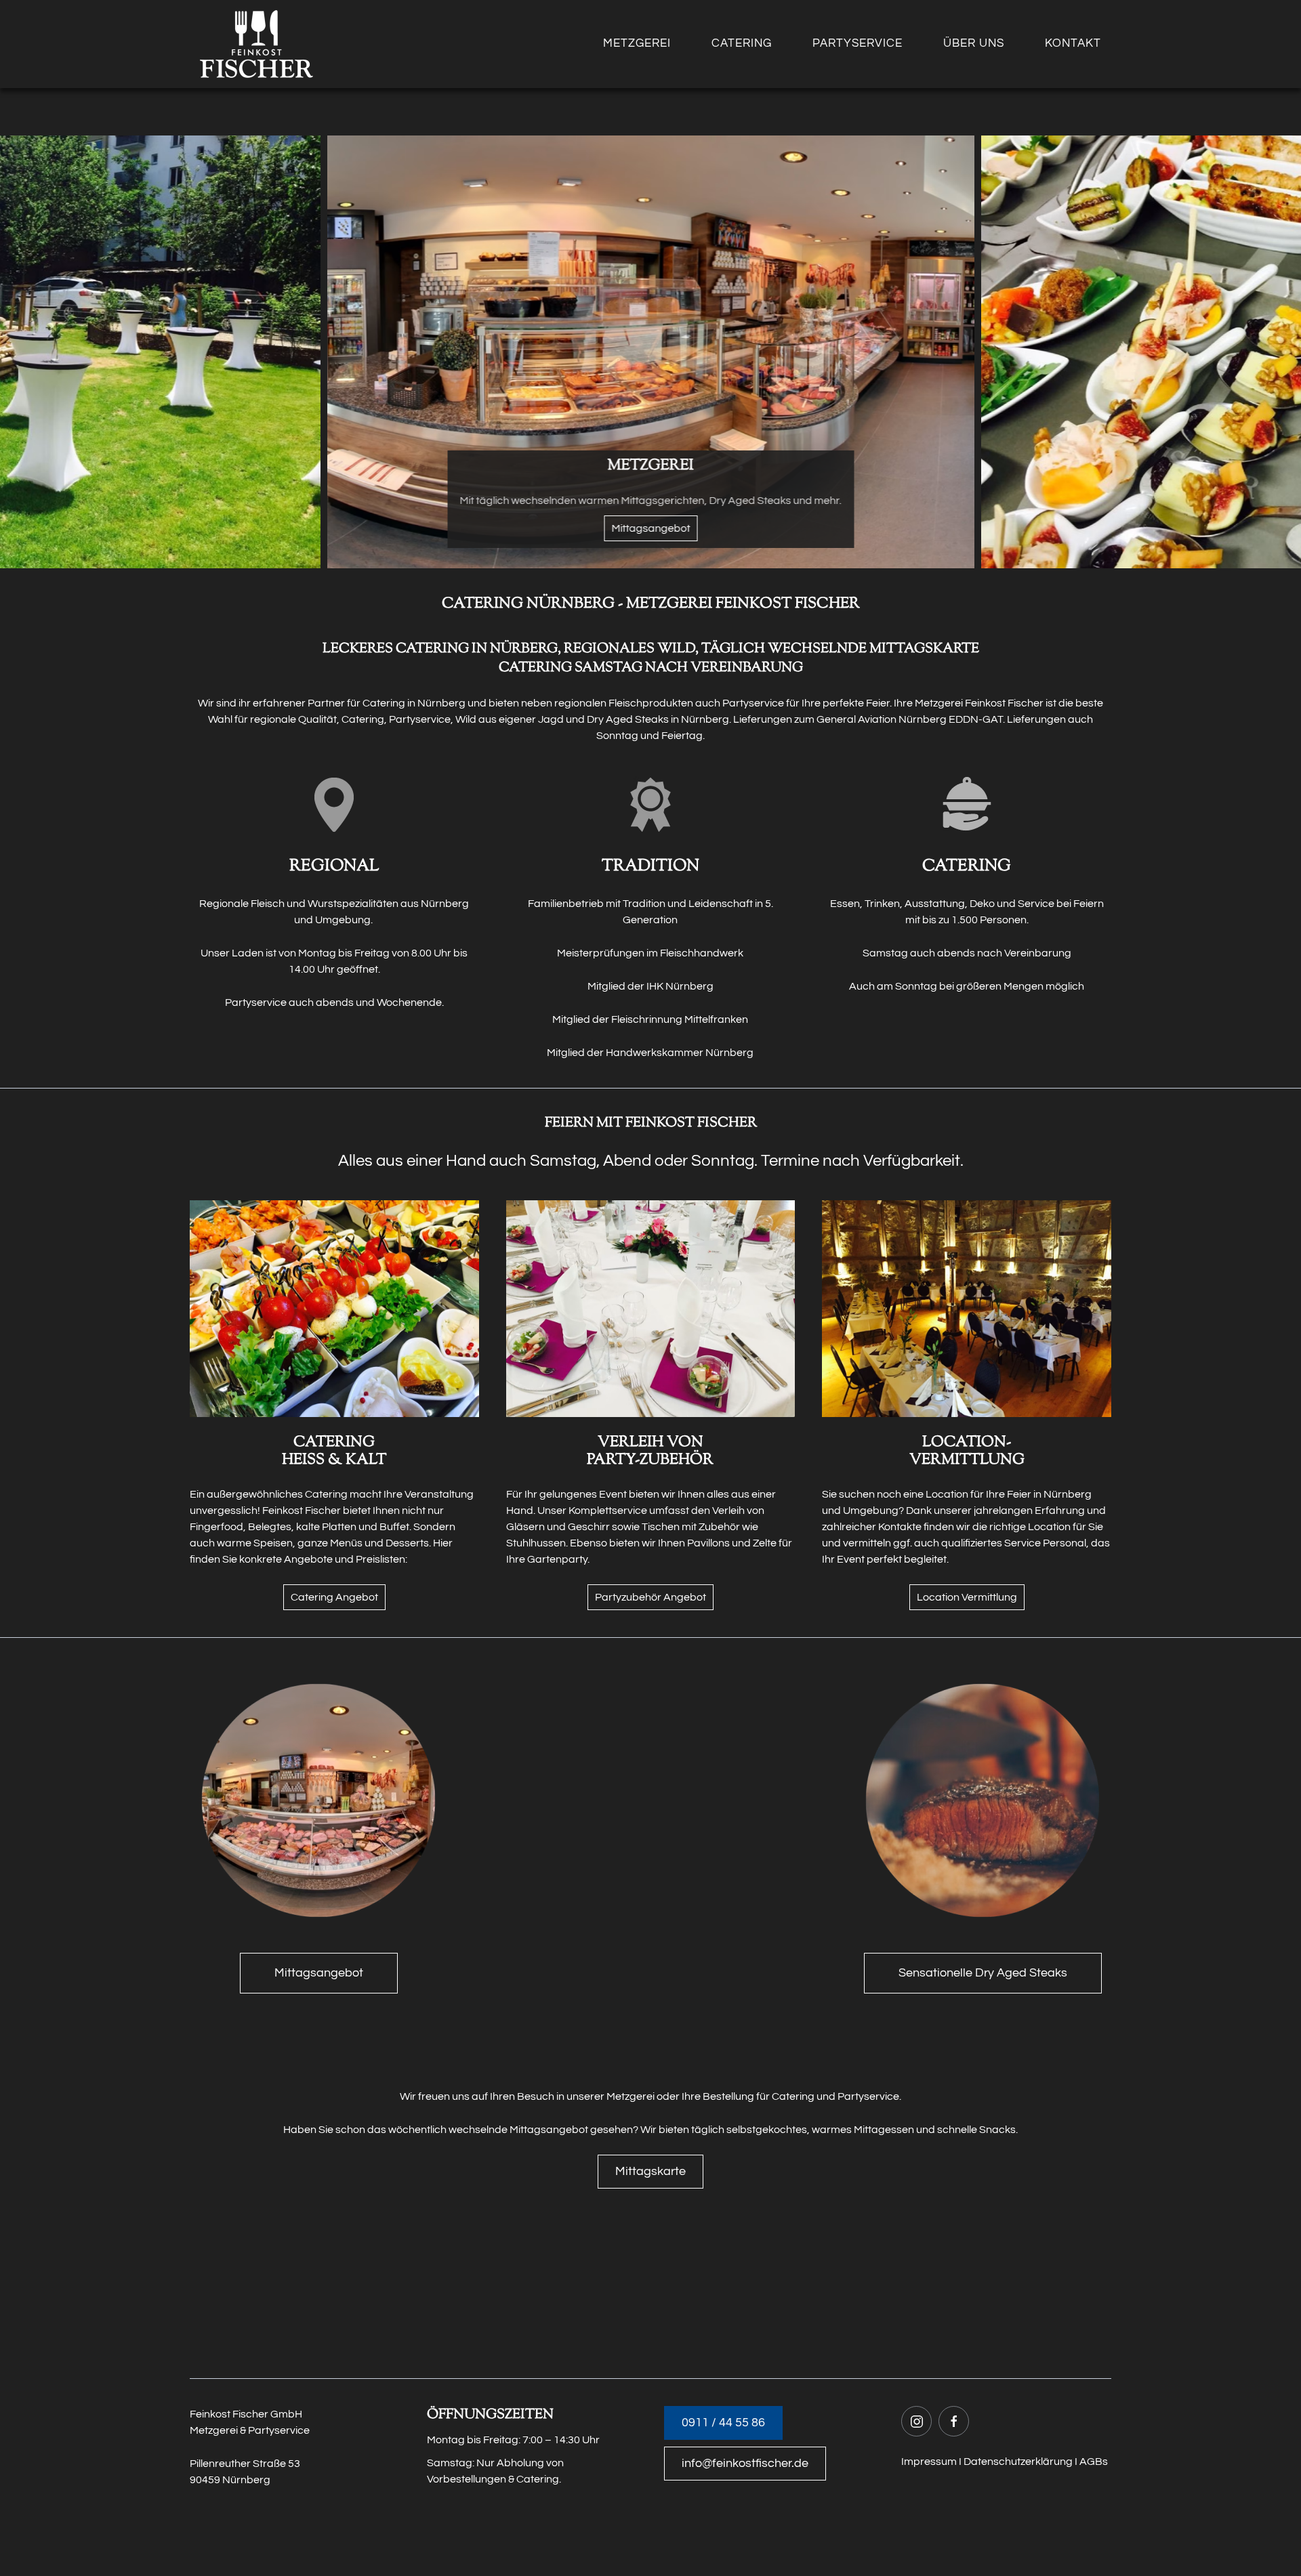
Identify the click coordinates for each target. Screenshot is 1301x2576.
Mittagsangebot (319, 1973)
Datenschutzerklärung (1018, 2462)
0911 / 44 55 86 (723, 2423)
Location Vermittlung (967, 1597)
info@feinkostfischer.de (745, 2463)
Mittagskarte (650, 2171)
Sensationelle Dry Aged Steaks (983, 1973)
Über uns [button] (974, 43)
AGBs (1094, 2462)
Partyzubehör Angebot (650, 1597)
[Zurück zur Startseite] (256, 44)
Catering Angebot (334, 1597)
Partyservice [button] (858, 43)
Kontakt (1073, 43)
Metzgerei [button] (637, 43)
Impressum (929, 2462)
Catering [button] (742, 43)
